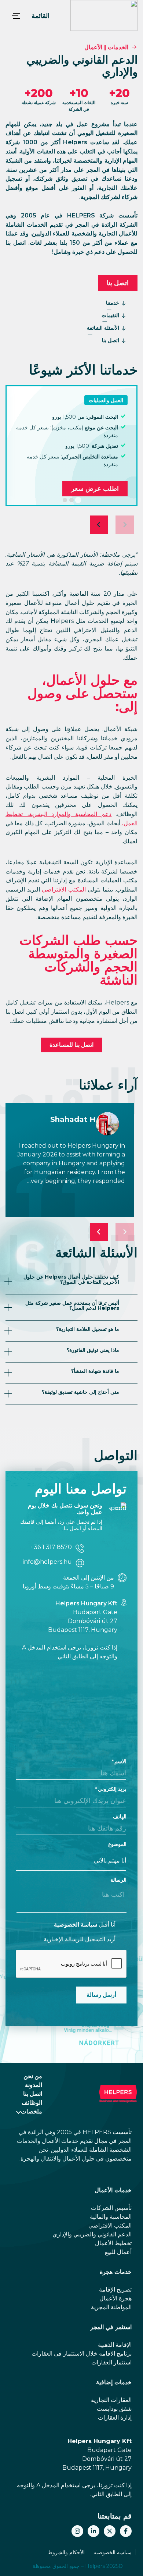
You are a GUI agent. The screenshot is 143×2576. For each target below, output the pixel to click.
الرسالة (118, 1880)
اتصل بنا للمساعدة (71, 1045)
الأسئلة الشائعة (103, 328)
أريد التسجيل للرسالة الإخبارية (80, 1939)
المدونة (34, 2085)
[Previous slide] (125, 525)
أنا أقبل (85, 1925)
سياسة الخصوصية (76, 1925)
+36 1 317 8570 (51, 1547)
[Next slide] (99, 525)
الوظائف (32, 2103)
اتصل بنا (118, 283)
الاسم (120, 1761)
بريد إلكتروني (112, 1789)
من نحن (33, 2076)
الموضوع (117, 1844)
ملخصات (32, 2111)
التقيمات (110, 315)
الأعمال (93, 47)
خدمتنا (113, 303)
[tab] (78, 500)
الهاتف (120, 1817)
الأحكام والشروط (66, 2552)
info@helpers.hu (47, 1562)
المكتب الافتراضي (64, 890)
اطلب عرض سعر (95, 489)
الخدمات (118, 47)
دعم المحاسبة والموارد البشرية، (67, 814)
